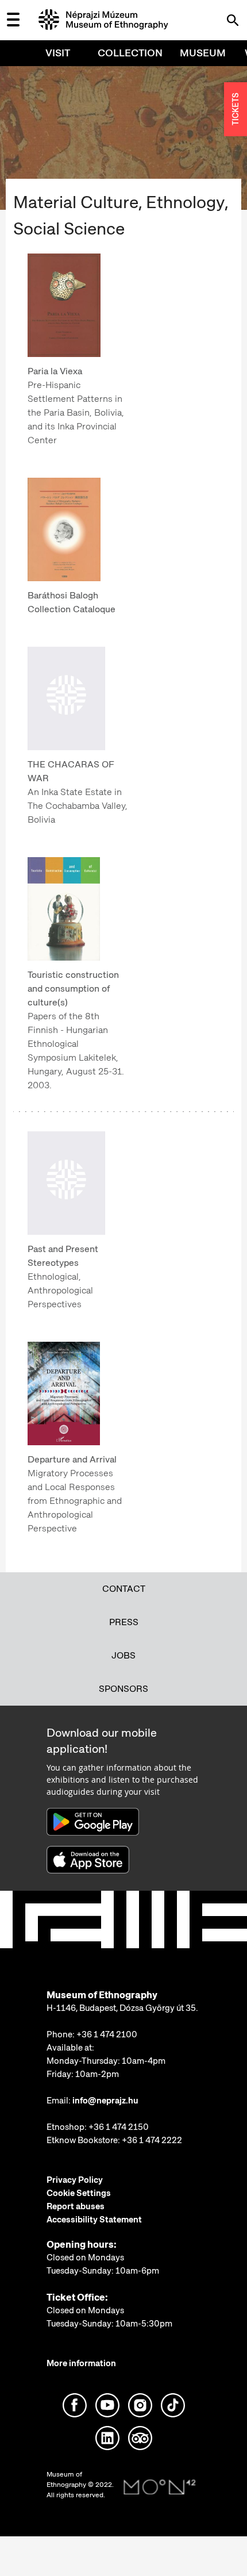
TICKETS (236, 110)
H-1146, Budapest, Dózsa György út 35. (122, 2008)
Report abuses (76, 2206)
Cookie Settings (79, 2193)
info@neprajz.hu (105, 2101)
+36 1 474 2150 (119, 2127)
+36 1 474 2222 (152, 2140)
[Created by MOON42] (160, 2487)
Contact (124, 1589)
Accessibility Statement (94, 2220)
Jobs (123, 1655)
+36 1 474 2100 (107, 2034)
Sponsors (123, 1689)
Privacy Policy (75, 2180)
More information (81, 2363)
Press (124, 1622)
